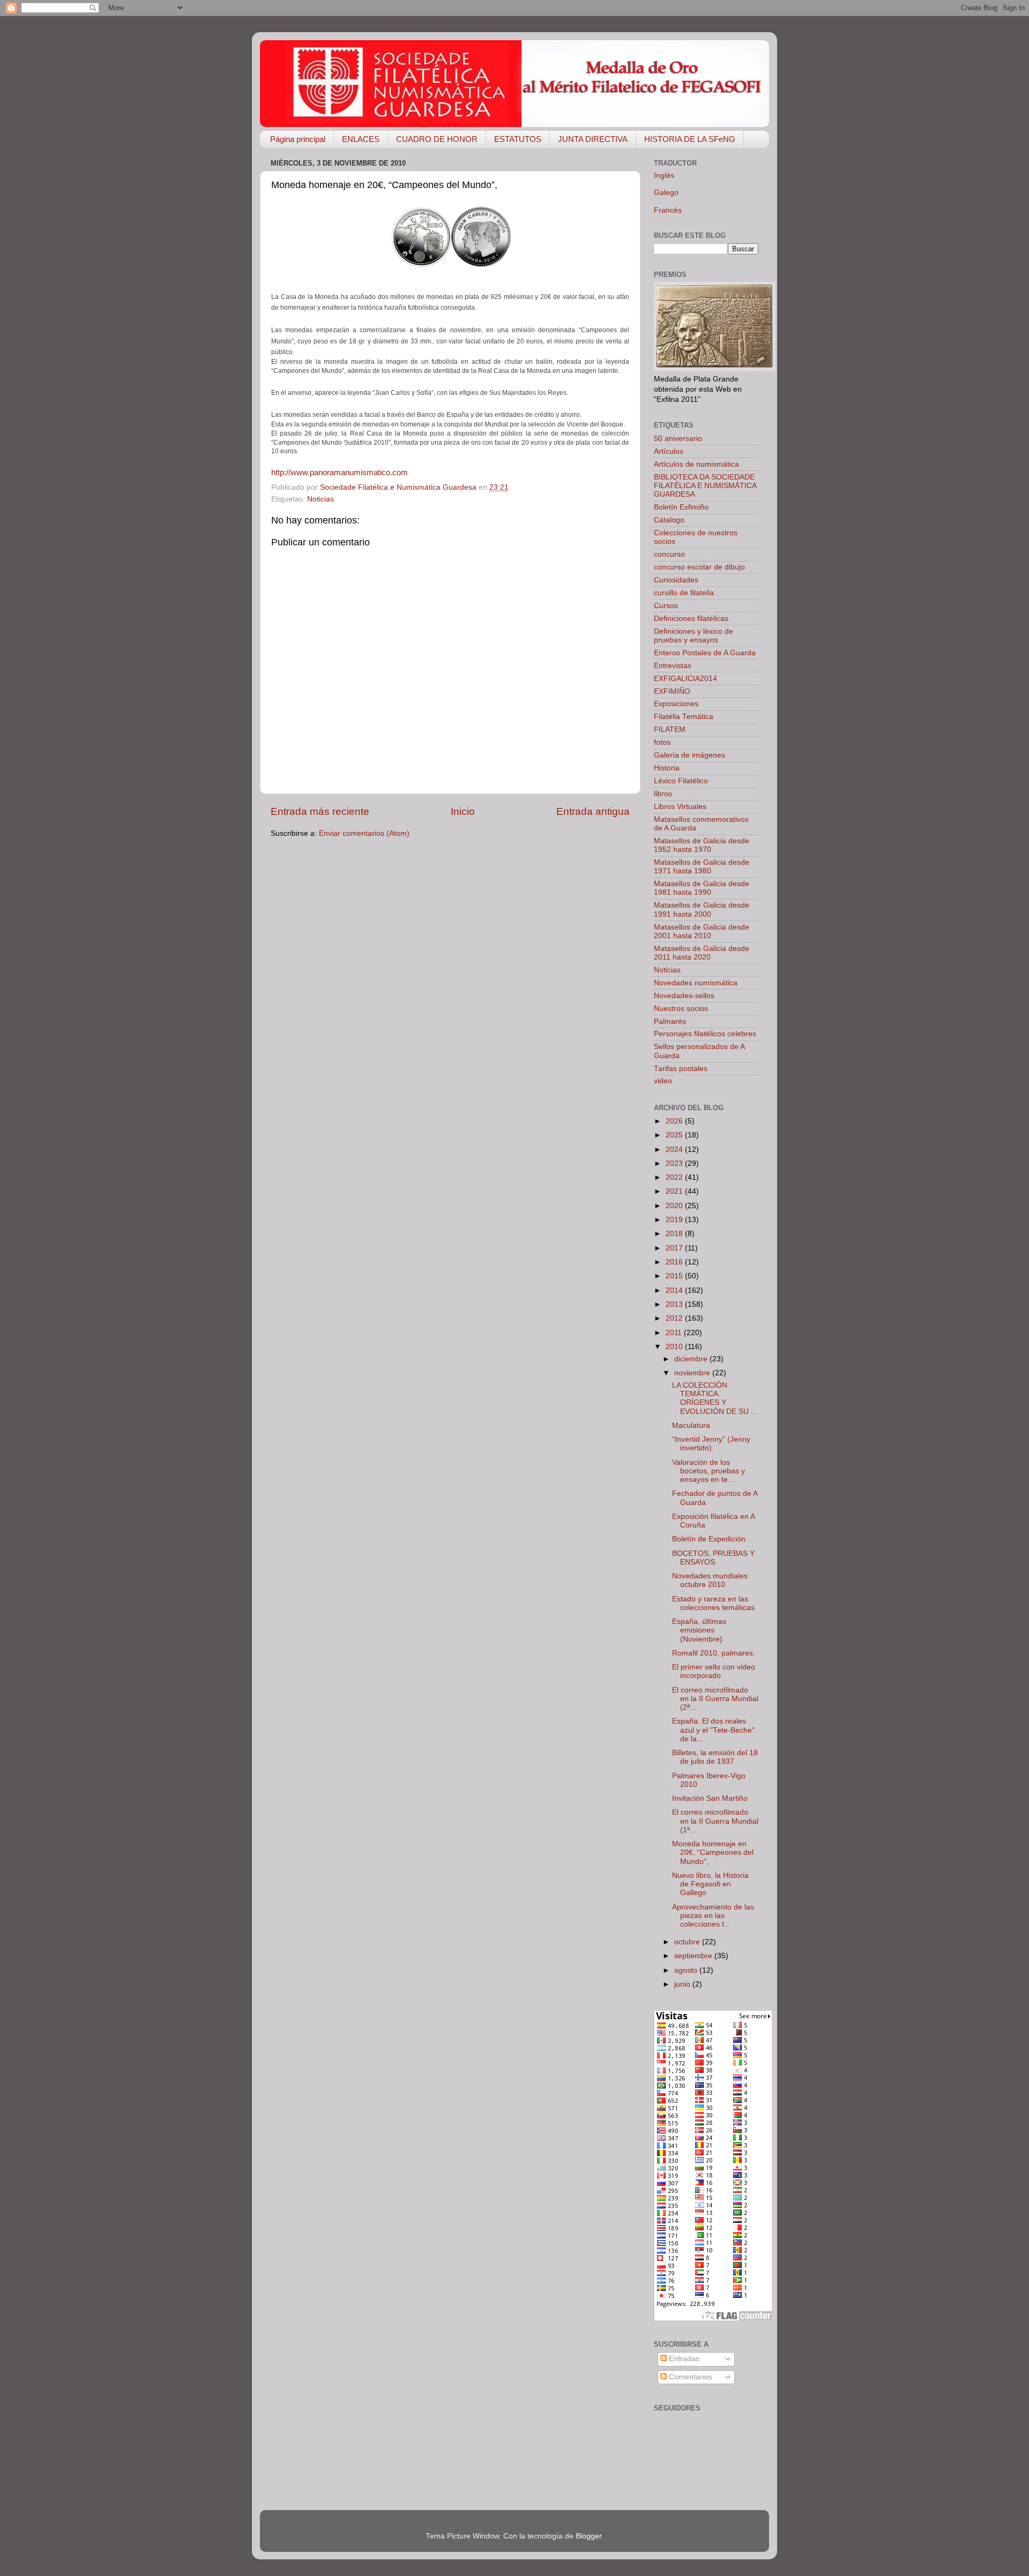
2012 (675, 1318)
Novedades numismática (696, 983)
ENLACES (361, 139)
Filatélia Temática (684, 717)
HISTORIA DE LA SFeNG (690, 139)
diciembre (692, 1359)
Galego (666, 193)
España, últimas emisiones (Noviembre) (699, 1630)
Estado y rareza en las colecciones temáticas (713, 1603)
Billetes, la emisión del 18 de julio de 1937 (715, 1757)
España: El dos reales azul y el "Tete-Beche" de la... (713, 1730)
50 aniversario (678, 439)
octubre (688, 1942)
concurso (669, 554)
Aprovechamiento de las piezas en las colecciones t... (713, 1916)
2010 (675, 1347)
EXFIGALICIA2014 (685, 679)
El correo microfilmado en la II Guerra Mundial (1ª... (715, 1821)
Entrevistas (673, 666)
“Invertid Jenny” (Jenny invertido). (711, 1444)
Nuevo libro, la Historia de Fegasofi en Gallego (710, 1884)
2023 (675, 1163)
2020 (675, 1206)
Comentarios (689, 2377)
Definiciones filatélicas (691, 619)
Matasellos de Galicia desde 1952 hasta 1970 (702, 845)
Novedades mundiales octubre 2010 (710, 1580)
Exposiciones (676, 704)
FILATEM (670, 729)
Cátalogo (669, 520)
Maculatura (691, 1425)
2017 (675, 1248)
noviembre (693, 1373)
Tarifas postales (681, 1069)
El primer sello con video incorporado (714, 1671)
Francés (668, 210)
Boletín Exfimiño (681, 507)
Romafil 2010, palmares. (714, 1653)
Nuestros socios (681, 1009)
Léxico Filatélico (681, 781)
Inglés (664, 175)
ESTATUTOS (518, 139)
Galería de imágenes (689, 755)
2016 (675, 1262)
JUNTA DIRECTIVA (593, 139)
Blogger (588, 2536)
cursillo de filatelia (684, 593)
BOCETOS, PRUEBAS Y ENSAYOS (713, 1558)
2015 (675, 1276)
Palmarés (670, 1021)
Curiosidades (676, 580)
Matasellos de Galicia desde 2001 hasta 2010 (702, 931)
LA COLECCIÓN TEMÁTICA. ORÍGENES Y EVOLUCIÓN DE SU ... (715, 1398)
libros (663, 794)
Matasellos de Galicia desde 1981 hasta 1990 (702, 888)
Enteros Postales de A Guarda (705, 653)
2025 (675, 1135)
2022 (675, 1177)
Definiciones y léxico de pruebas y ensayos (694, 636)
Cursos (666, 606)
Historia (667, 768)
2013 (675, 1304)
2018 (675, 1234)
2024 (675, 1150)
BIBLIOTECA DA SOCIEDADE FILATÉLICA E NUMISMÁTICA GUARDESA (705, 486)
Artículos (669, 451)
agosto (687, 1970)
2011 (675, 1333)
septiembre (694, 1956)
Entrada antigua (593, 811)
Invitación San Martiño (710, 1798)
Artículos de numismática (696, 464)
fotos (662, 742)
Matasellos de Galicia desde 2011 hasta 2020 (702, 953)
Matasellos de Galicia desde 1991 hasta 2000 (702, 909)
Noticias (320, 499)
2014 (675, 1290)
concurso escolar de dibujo (699, 567)
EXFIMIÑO (672, 691)
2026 (675, 1121)
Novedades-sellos (684, 996)
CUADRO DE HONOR (437, 139)
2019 (675, 1220)
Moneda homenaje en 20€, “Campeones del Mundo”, (713, 1852)
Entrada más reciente (320, 811)
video (663, 1081)
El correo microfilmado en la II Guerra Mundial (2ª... (715, 1699)
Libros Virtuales (680, 807)
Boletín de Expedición (709, 1539)
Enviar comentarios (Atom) (364, 833)
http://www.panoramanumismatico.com (340, 473)
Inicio (463, 811)
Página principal (298, 139)
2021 (675, 1191)
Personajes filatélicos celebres (705, 1034)
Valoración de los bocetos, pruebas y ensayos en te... (709, 1471)
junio (683, 1984)
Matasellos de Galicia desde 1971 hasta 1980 (702, 867)
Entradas (683, 2359)
